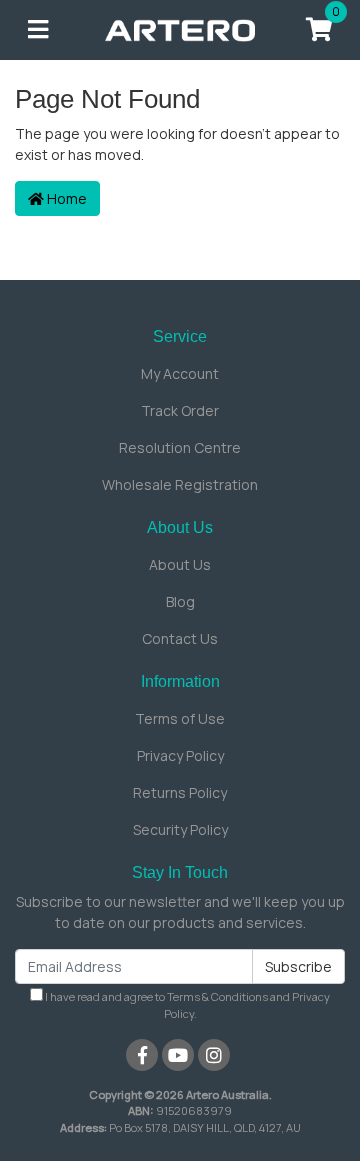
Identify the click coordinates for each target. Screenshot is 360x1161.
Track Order (180, 410)
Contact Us (180, 638)
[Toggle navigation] (38, 30)
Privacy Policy (180, 755)
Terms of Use (180, 718)
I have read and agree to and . (186, 1005)
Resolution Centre (180, 447)
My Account (180, 373)
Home (65, 198)
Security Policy (180, 829)
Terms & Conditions (217, 996)
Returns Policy (180, 792)
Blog (180, 601)
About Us (180, 564)
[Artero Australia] (180, 28)
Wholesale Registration (180, 484)
